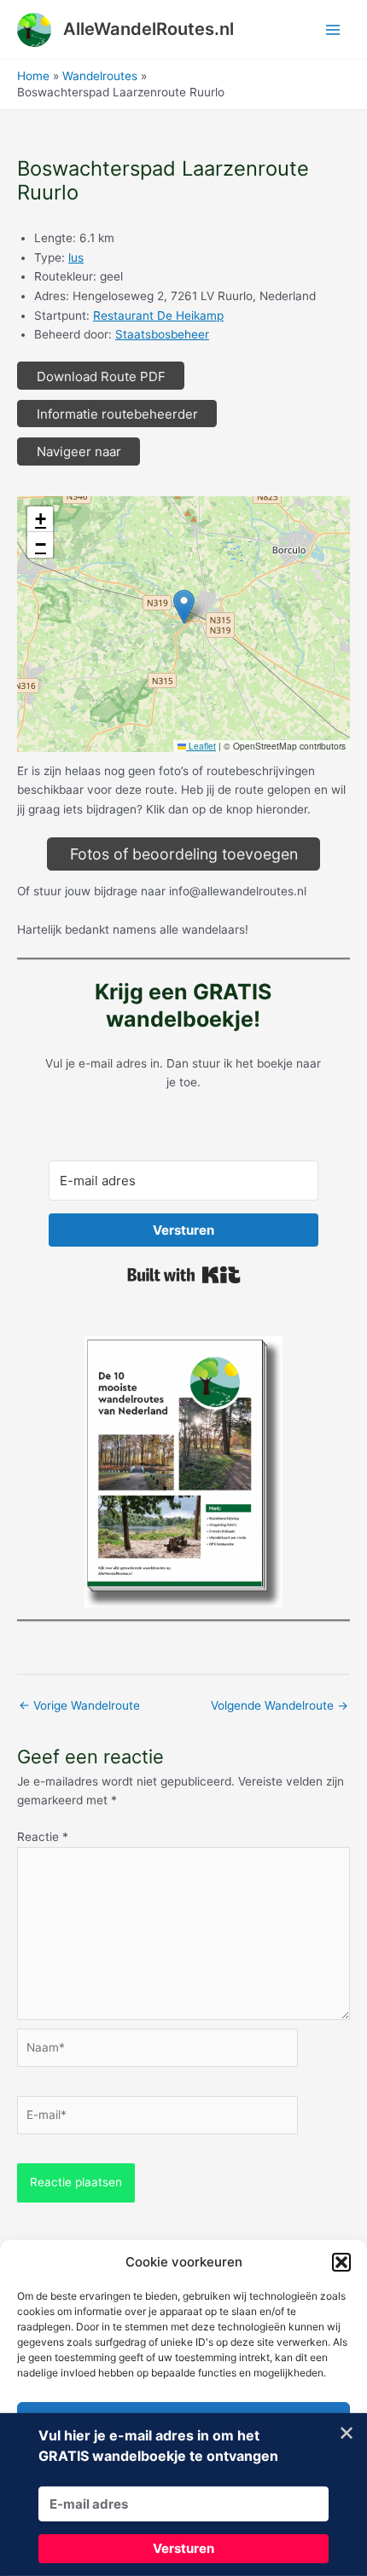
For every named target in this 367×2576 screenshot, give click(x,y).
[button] (341, 2262)
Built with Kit (184, 1275)
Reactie (43, 1837)
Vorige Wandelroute (79, 1705)
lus (76, 258)
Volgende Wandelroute (280, 1705)
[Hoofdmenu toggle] (333, 29)
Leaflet (201, 746)
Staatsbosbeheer (162, 334)
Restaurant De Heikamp (158, 315)
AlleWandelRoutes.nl (149, 29)
